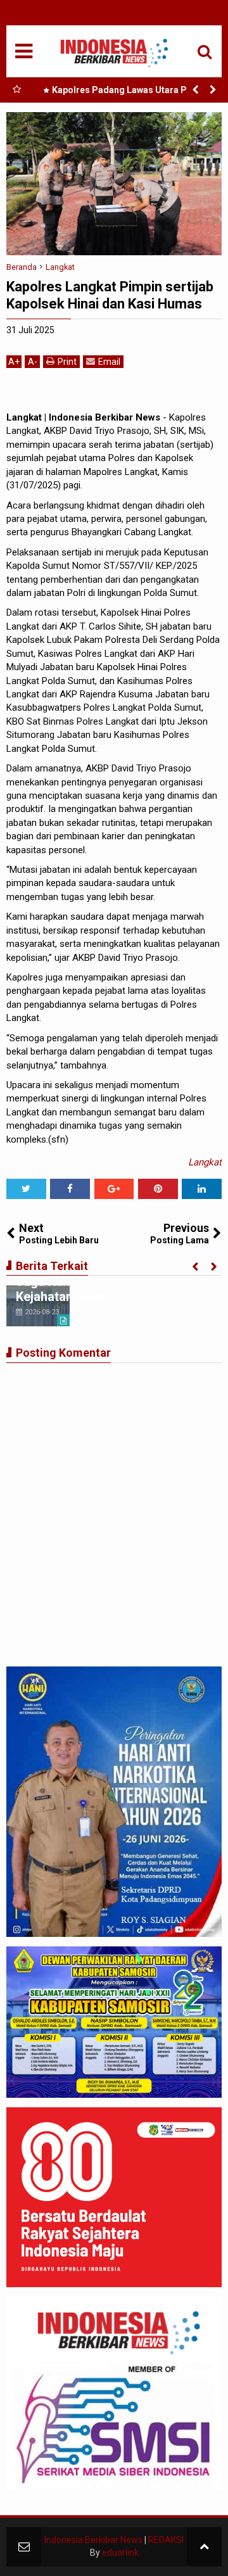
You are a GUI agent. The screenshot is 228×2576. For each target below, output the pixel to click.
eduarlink (120, 2553)
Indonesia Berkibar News (93, 2540)
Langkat (205, 1162)
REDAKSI (166, 2540)
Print (67, 362)
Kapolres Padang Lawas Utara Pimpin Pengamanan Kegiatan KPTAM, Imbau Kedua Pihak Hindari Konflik (129, 92)
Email (109, 362)
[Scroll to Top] (204, 2547)
